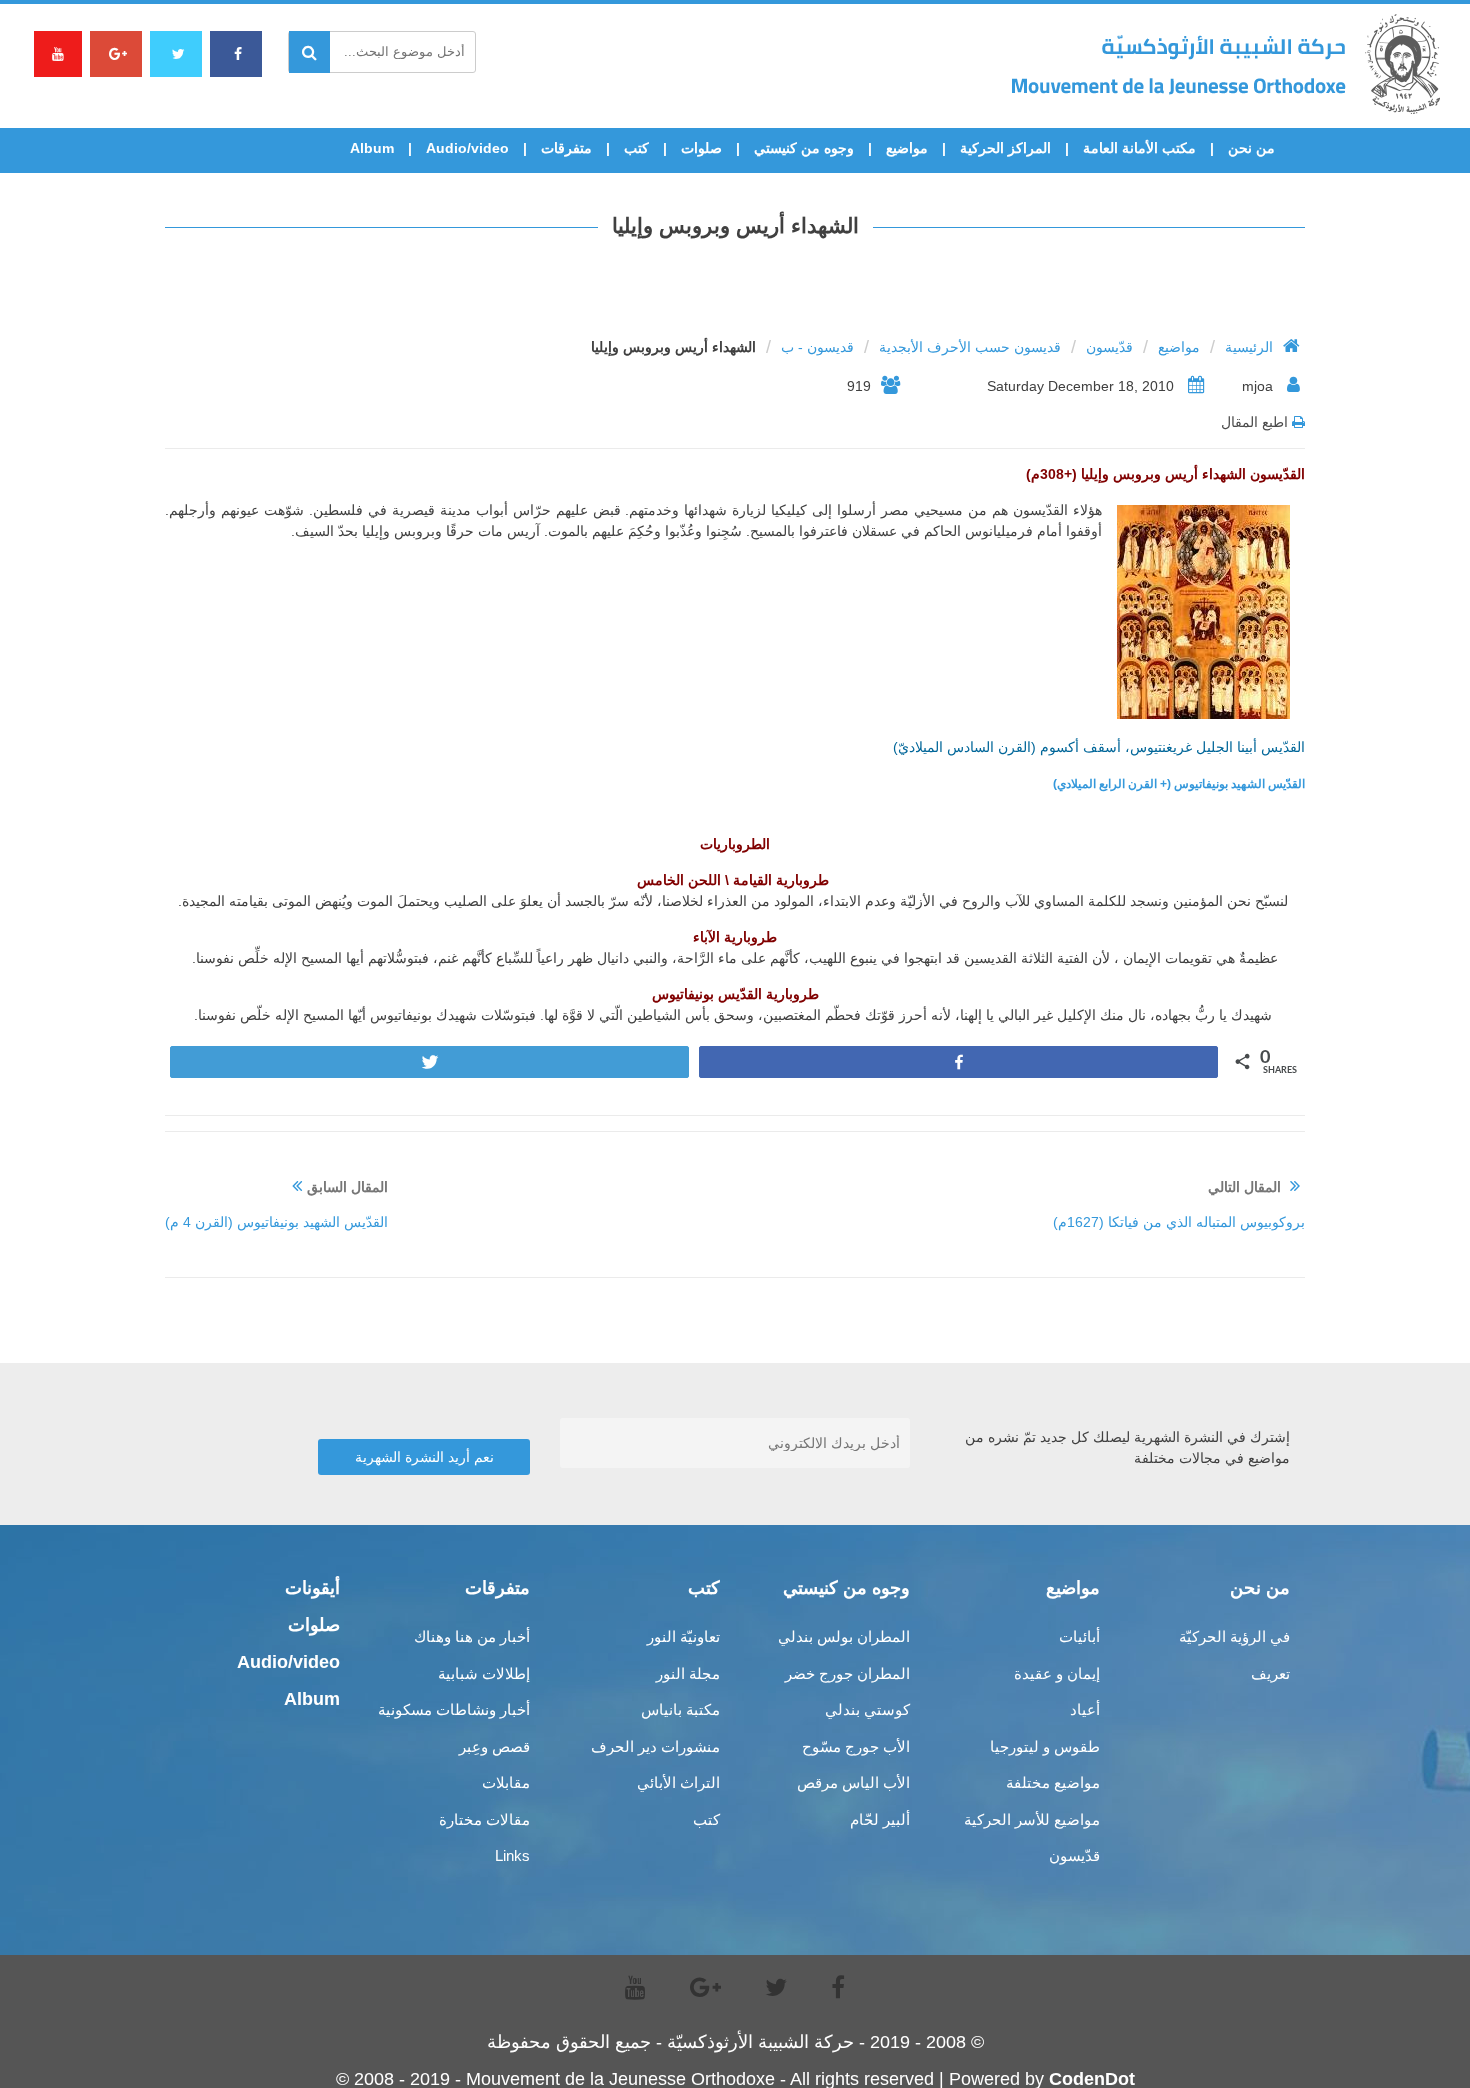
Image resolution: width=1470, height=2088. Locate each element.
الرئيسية (1249, 347)
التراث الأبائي (678, 1782)
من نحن (1251, 148)
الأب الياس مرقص (853, 1782)
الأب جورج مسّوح (856, 1746)
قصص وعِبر (494, 1746)
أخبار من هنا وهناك (472, 1636)
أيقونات (312, 1588)
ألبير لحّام (880, 1819)
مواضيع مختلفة (1053, 1782)
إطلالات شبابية (484, 1673)
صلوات (701, 148)
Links (512, 1855)
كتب (636, 148)
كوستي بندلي (867, 1709)
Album (372, 148)
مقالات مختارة (484, 1819)
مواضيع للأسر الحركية (1032, 1819)
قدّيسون (1109, 347)
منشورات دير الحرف (655, 1746)
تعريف (1270, 1673)
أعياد (1085, 1709)
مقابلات (506, 1782)
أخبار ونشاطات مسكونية (454, 1709)
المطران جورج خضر (847, 1673)
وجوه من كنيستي (804, 148)
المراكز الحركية (1005, 148)
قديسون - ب (817, 347)
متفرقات (566, 148)
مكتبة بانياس (680, 1709)
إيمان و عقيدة (1057, 1673)
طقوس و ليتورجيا (1045, 1746)
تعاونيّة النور (683, 1636)
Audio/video (467, 148)
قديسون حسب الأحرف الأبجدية (970, 347)
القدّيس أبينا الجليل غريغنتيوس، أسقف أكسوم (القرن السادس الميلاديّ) (1099, 747)
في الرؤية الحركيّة (1234, 1636)
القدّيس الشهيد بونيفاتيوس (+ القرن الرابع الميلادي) (1179, 783)
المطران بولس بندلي (844, 1636)
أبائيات (1079, 1636)
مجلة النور (688, 1673)
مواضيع (907, 148)
